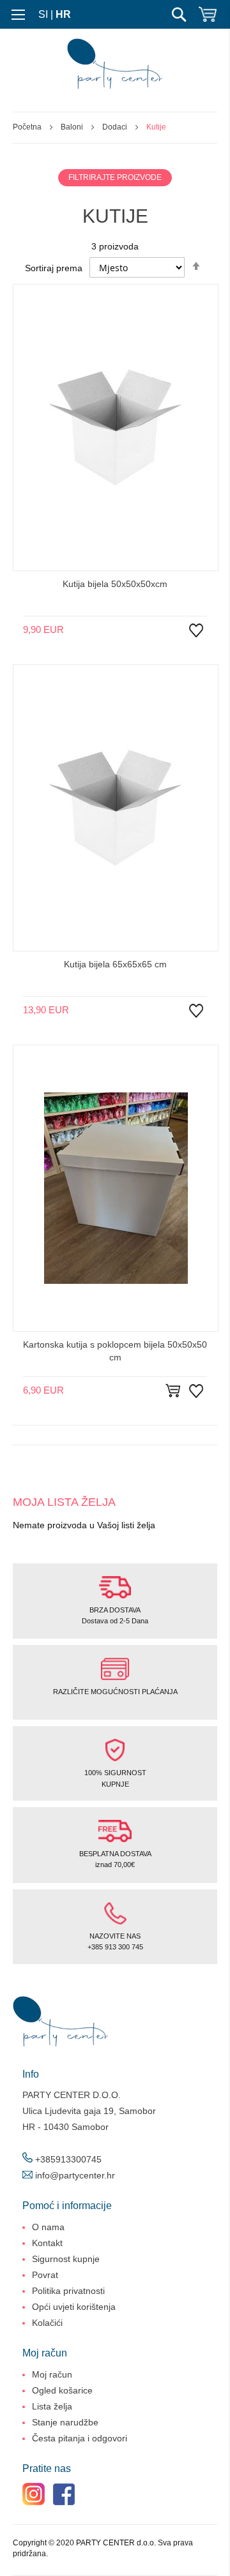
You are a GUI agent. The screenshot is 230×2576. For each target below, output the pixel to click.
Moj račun (52, 2374)
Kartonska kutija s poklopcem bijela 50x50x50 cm (115, 1351)
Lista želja (52, 2406)
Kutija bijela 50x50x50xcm (115, 584)
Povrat (45, 2275)
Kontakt (47, 2243)
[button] (196, 640)
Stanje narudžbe (65, 2422)
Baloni (73, 127)
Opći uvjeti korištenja (74, 2307)
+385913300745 (68, 2159)
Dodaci (116, 127)
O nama (48, 2227)
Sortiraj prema (54, 268)
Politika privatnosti (68, 2291)
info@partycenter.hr (75, 2175)
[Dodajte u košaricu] (175, 1391)
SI (43, 14)
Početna (28, 127)
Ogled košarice (62, 2390)
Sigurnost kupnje (66, 2259)
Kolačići (47, 2323)
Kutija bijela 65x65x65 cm (115, 964)
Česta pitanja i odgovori (80, 2438)
